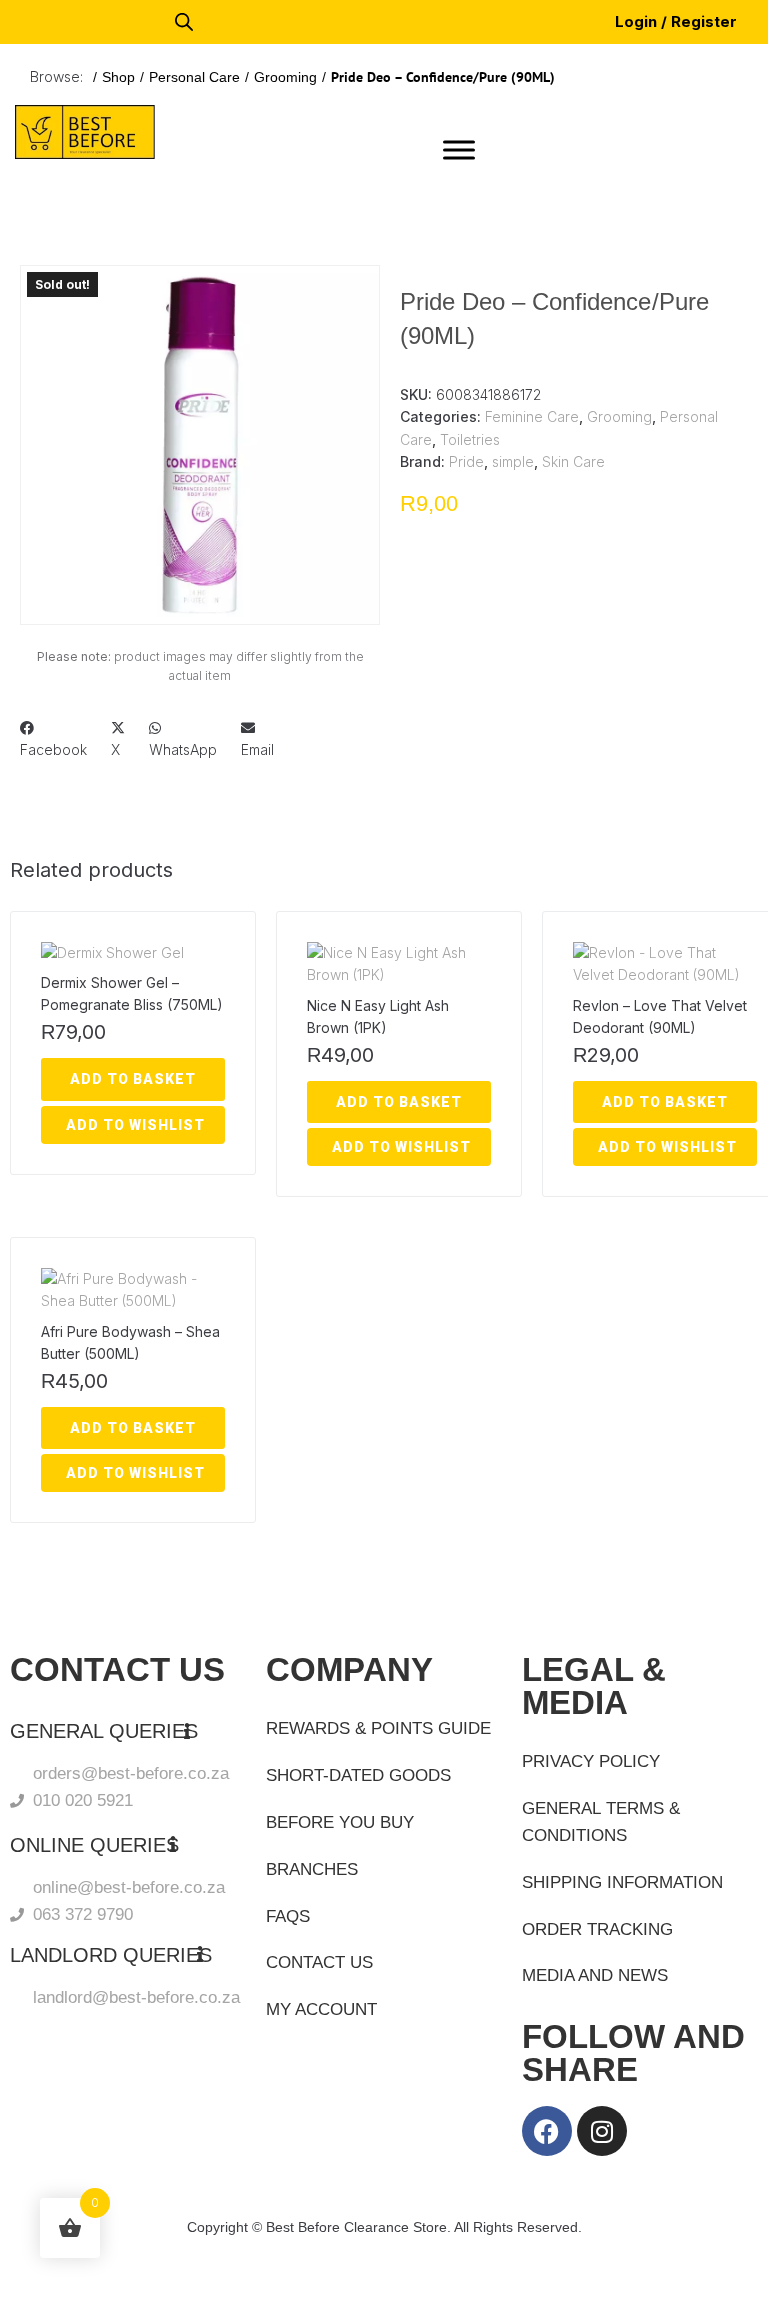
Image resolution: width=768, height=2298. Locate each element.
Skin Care (573, 461)
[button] (66, 311)
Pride (466, 461)
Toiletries (470, 439)
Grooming (285, 77)
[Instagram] (602, 2131)
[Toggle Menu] (459, 149)
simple (513, 461)
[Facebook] (547, 2131)
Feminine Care (532, 416)
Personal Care (194, 77)
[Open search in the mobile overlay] (184, 21)
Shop (118, 77)
